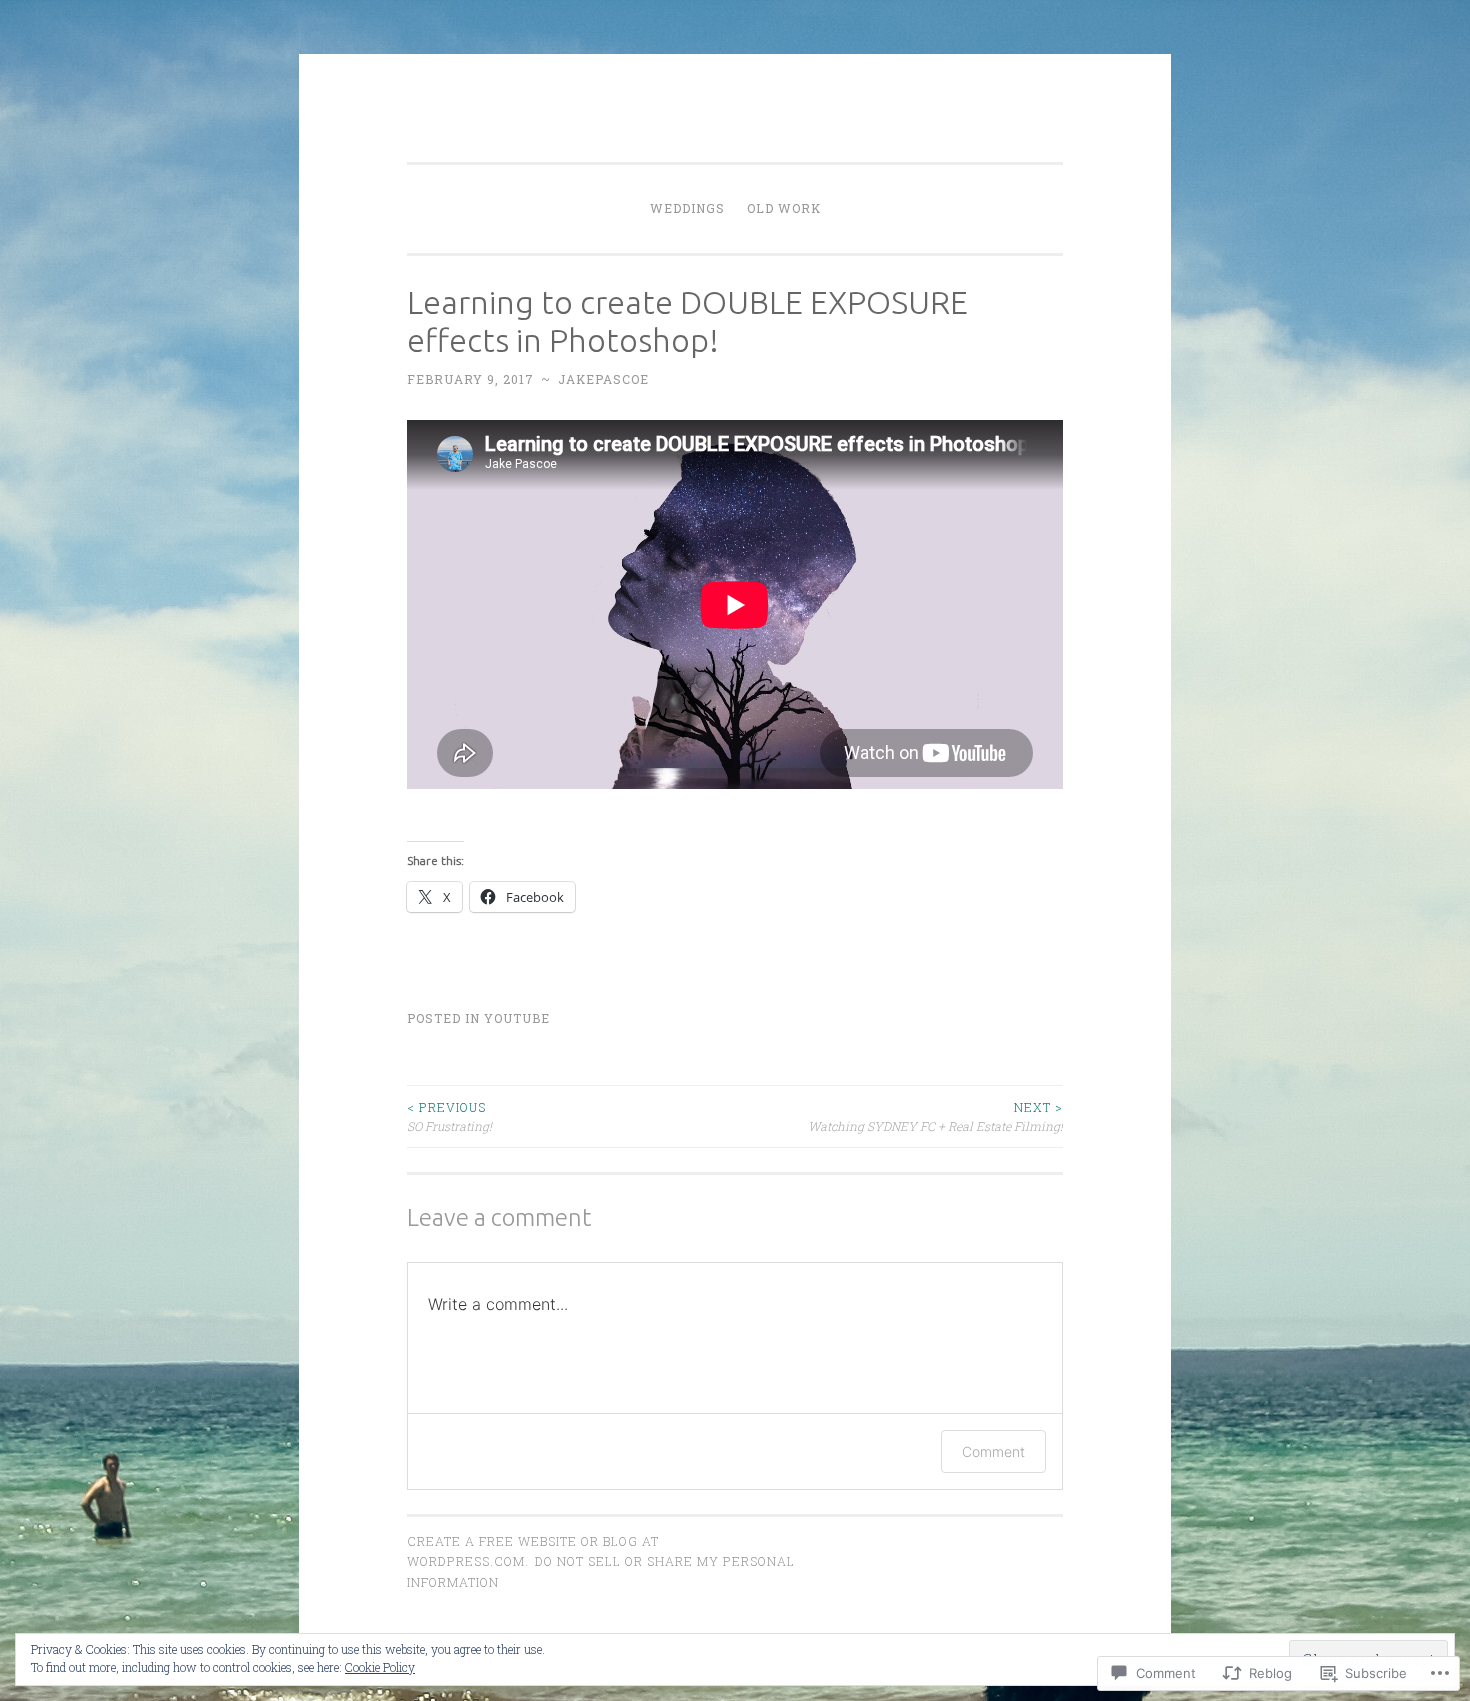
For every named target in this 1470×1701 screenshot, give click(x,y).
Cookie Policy (380, 1667)
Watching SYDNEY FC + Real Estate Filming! (935, 1116)
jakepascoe (603, 379)
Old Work (784, 208)
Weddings (687, 208)
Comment (993, 1451)
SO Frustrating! (449, 1116)
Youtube (517, 1018)
